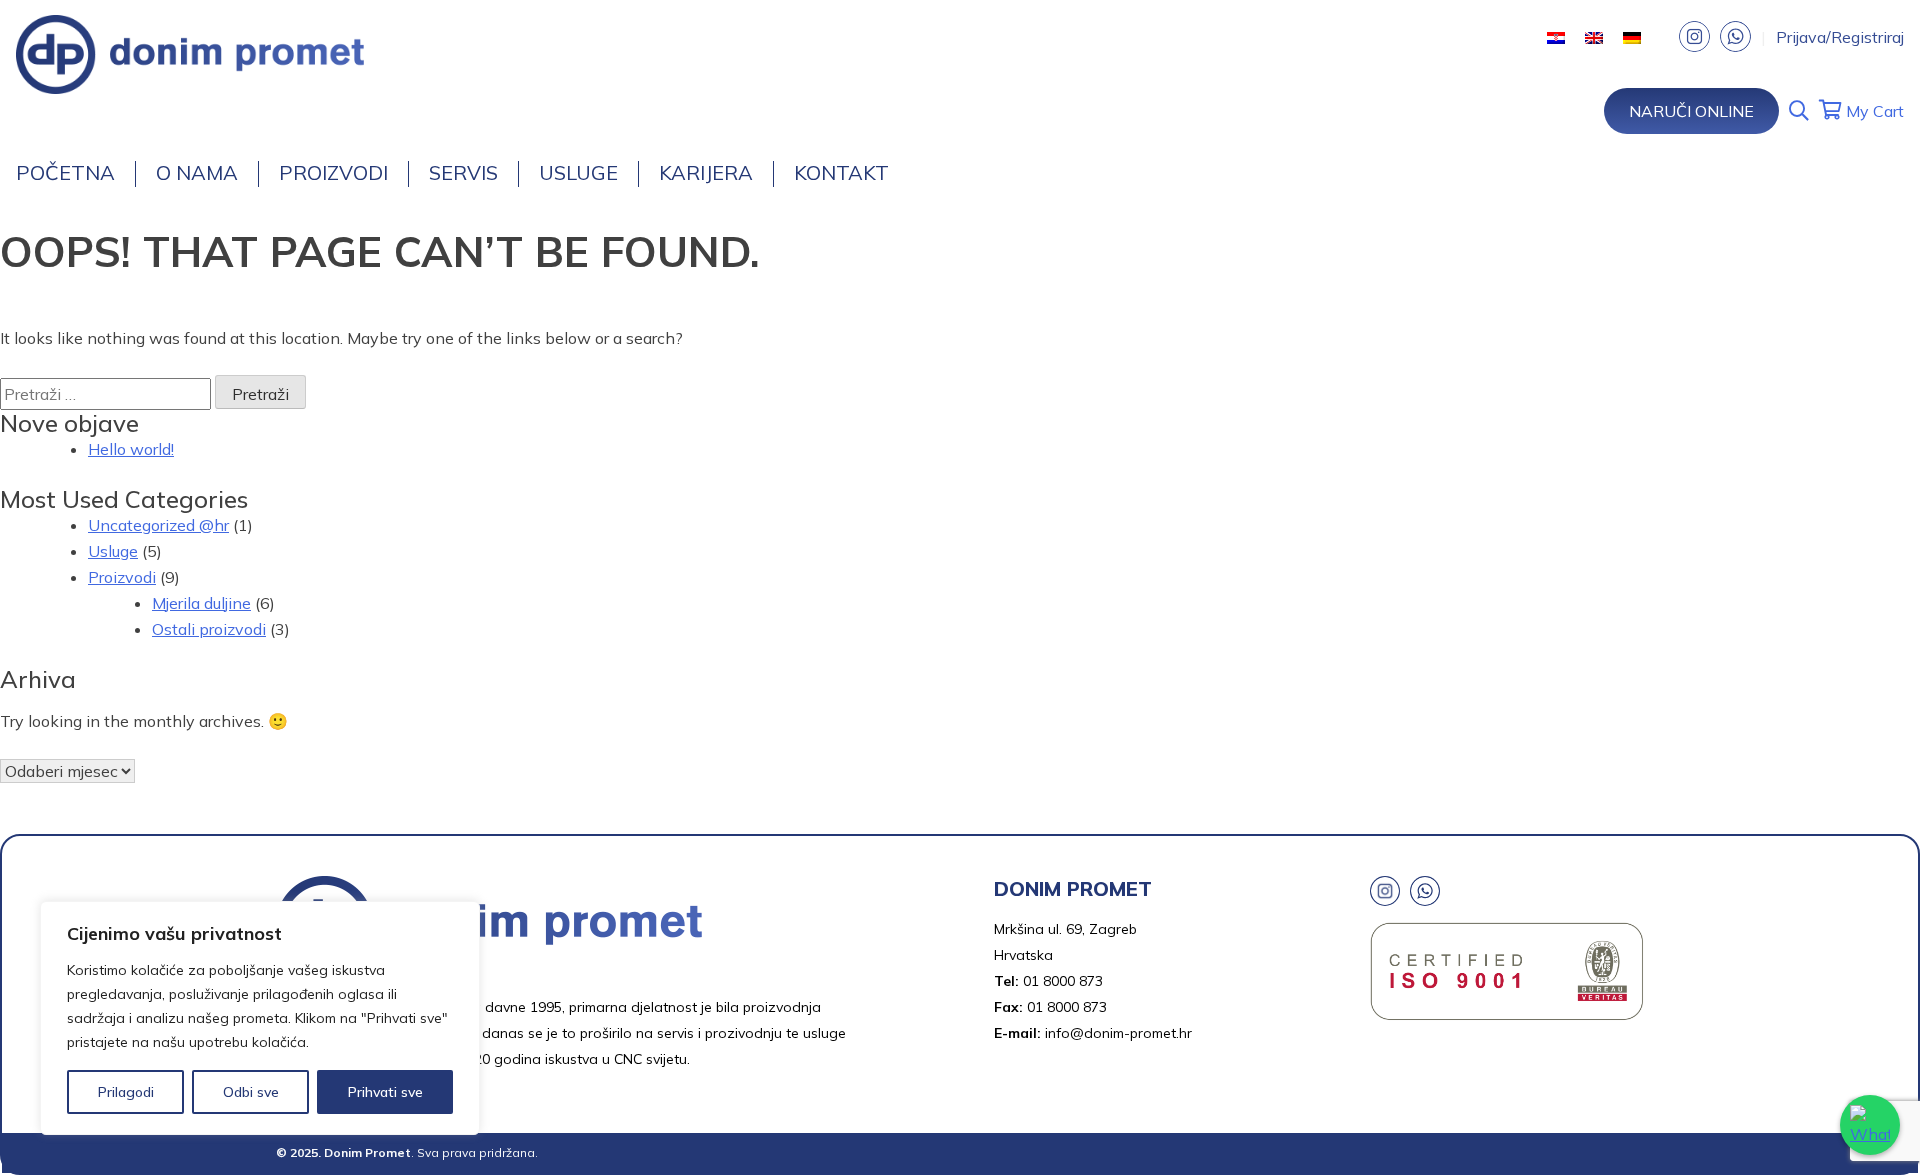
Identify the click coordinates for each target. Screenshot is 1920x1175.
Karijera (706, 172)
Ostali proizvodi (209, 629)
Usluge (578, 172)
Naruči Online (1691, 111)
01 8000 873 (1063, 981)
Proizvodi (333, 172)
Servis (463, 172)
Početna (65, 172)
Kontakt (841, 172)
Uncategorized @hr (158, 525)
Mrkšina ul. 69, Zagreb (1065, 929)
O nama (197, 172)
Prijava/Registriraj (1840, 37)
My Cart (1873, 111)
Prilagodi (126, 1092)
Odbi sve (251, 1092)
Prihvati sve (385, 1092)
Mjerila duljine (201, 603)
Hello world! (131, 449)
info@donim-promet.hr (1118, 1033)
